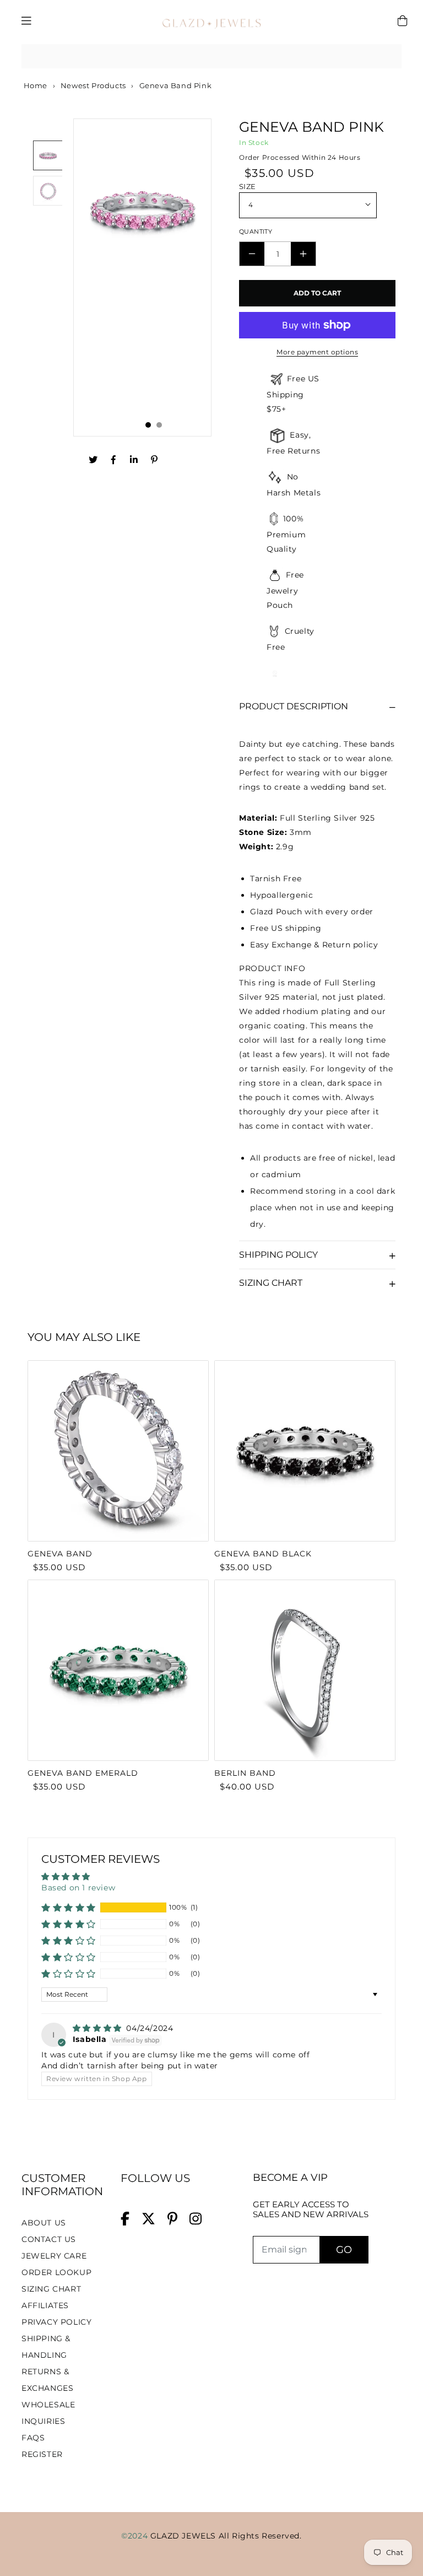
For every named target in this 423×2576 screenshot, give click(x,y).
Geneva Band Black (263, 1554)
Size (248, 186)
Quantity (256, 231)
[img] (99, 2028)
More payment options (317, 352)
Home (34, 85)
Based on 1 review (78, 1888)
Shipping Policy (278, 1255)
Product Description (294, 706)
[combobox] (211, 56)
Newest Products (93, 85)
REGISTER (42, 2454)
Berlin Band (245, 1773)
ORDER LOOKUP (56, 2272)
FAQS (33, 2438)
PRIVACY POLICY (56, 2322)
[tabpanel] (142, 277)
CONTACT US (49, 2239)
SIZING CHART (51, 2289)
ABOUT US (44, 2223)
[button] (69, 1907)
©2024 (136, 2536)
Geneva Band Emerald (83, 1773)
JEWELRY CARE (54, 2256)
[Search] (389, 56)
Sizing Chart (271, 1283)
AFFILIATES (45, 2305)
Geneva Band (60, 1554)
